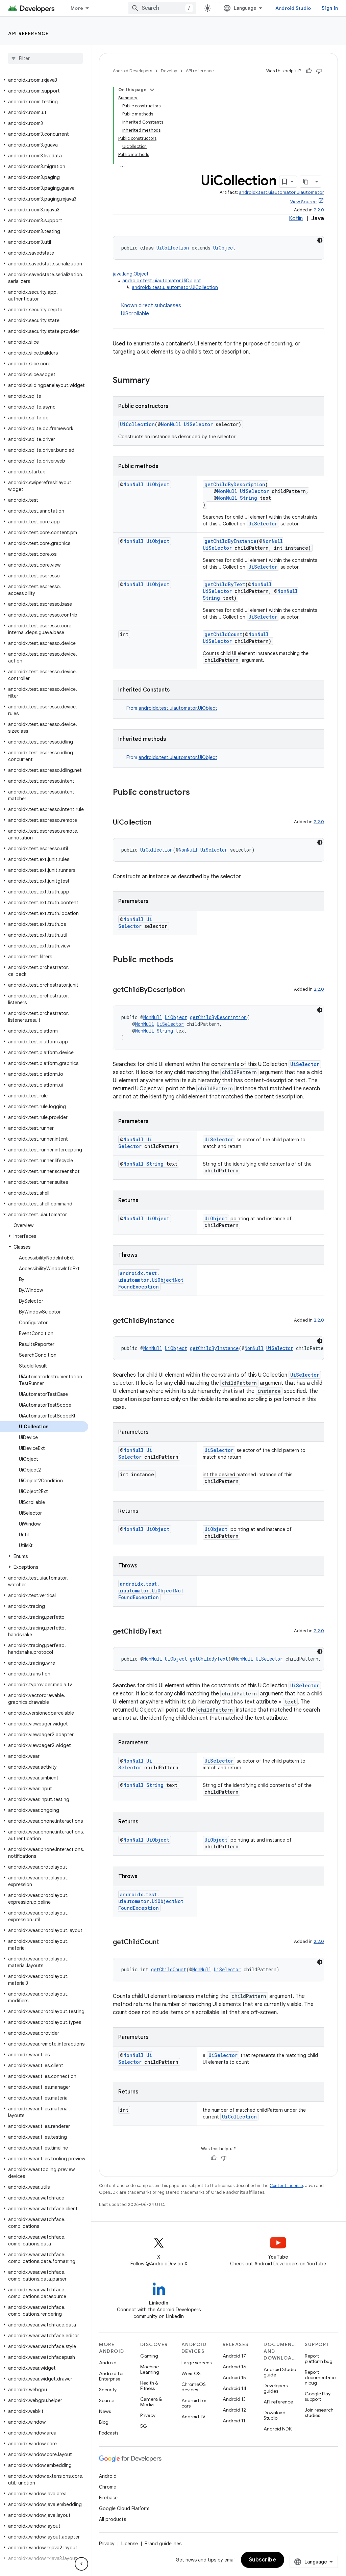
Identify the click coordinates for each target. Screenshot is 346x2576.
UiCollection (173, 248)
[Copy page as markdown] (306, 182)
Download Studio (275, 2415)
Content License (286, 2185)
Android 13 (234, 2399)
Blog (104, 2422)
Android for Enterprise (112, 2376)
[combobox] (162, 8)
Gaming (149, 2356)
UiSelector (198, 424)
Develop (169, 71)
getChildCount (223, 634)
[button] (44, 80)
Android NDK (278, 2429)
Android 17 (234, 2356)
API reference (29, 33)
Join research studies (319, 2413)
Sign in (330, 8)
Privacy (148, 2415)
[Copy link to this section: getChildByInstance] (181, 1321)
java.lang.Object (131, 274)
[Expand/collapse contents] (152, 90)
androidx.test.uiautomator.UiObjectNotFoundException (151, 1280)
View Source (303, 202)
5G (144, 2426)
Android (108, 2363)
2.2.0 (319, 210)
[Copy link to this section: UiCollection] (158, 823)
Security (108, 2390)
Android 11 (234, 2421)
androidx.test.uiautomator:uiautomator (281, 192)
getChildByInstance (230, 541)
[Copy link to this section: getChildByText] (168, 1632)
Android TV (193, 2417)
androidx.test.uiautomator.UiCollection (175, 287)
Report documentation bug (320, 2377)
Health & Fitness (149, 2386)
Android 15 (234, 2377)
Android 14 (234, 2388)
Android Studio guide (280, 2372)
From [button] (172, 708)
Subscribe (263, 2560)
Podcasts (109, 2433)
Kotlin (296, 218)
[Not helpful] (319, 71)
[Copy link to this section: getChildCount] (166, 1943)
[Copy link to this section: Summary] (156, 381)
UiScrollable (135, 314)
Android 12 (234, 2410)
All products (113, 2519)
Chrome (108, 2487)
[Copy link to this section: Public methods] (180, 960)
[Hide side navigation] (81, 2564)
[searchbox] (45, 58)
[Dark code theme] (320, 240)
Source (107, 2400)
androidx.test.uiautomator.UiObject (162, 281)
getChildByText (225, 584)
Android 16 (234, 2367)
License (130, 2544)
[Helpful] (309, 71)
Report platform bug (319, 2359)
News (105, 2411)
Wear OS (191, 2373)
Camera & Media (151, 2402)
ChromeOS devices (194, 2387)
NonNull (171, 424)
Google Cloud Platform (124, 2508)
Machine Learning (150, 2369)
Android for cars (194, 2403)
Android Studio (293, 8)
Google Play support (318, 2396)
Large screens (196, 2363)
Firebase (108, 2498)
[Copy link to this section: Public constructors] (197, 793)
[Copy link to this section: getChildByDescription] (192, 990)
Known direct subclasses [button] (151, 310)
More (77, 8)
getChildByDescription (235, 484)
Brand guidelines (163, 2544)
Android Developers (132, 71)
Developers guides (276, 2388)
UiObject (224, 248)
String (249, 498)
